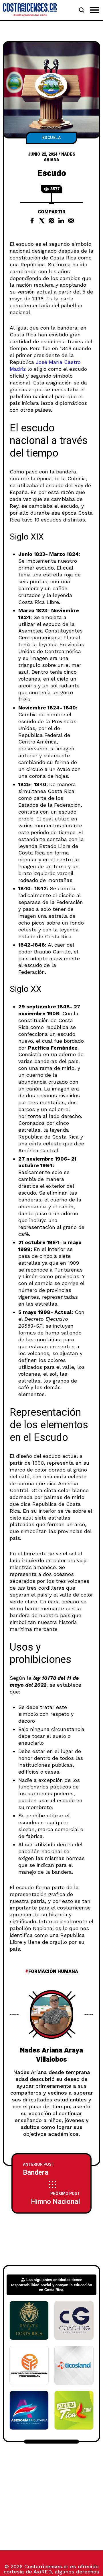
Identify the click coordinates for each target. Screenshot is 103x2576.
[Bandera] (51, 2169)
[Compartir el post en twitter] (42, 221)
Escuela (52, 138)
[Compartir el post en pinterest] (51, 221)
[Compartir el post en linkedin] (61, 221)
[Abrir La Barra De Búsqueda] (82, 10)
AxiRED (42, 2572)
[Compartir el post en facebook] (32, 221)
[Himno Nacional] (51, 2198)
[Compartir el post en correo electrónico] (71, 221)
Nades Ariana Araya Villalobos (51, 2055)
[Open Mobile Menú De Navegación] (94, 10)
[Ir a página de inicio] (30, 10)
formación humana (53, 1972)
